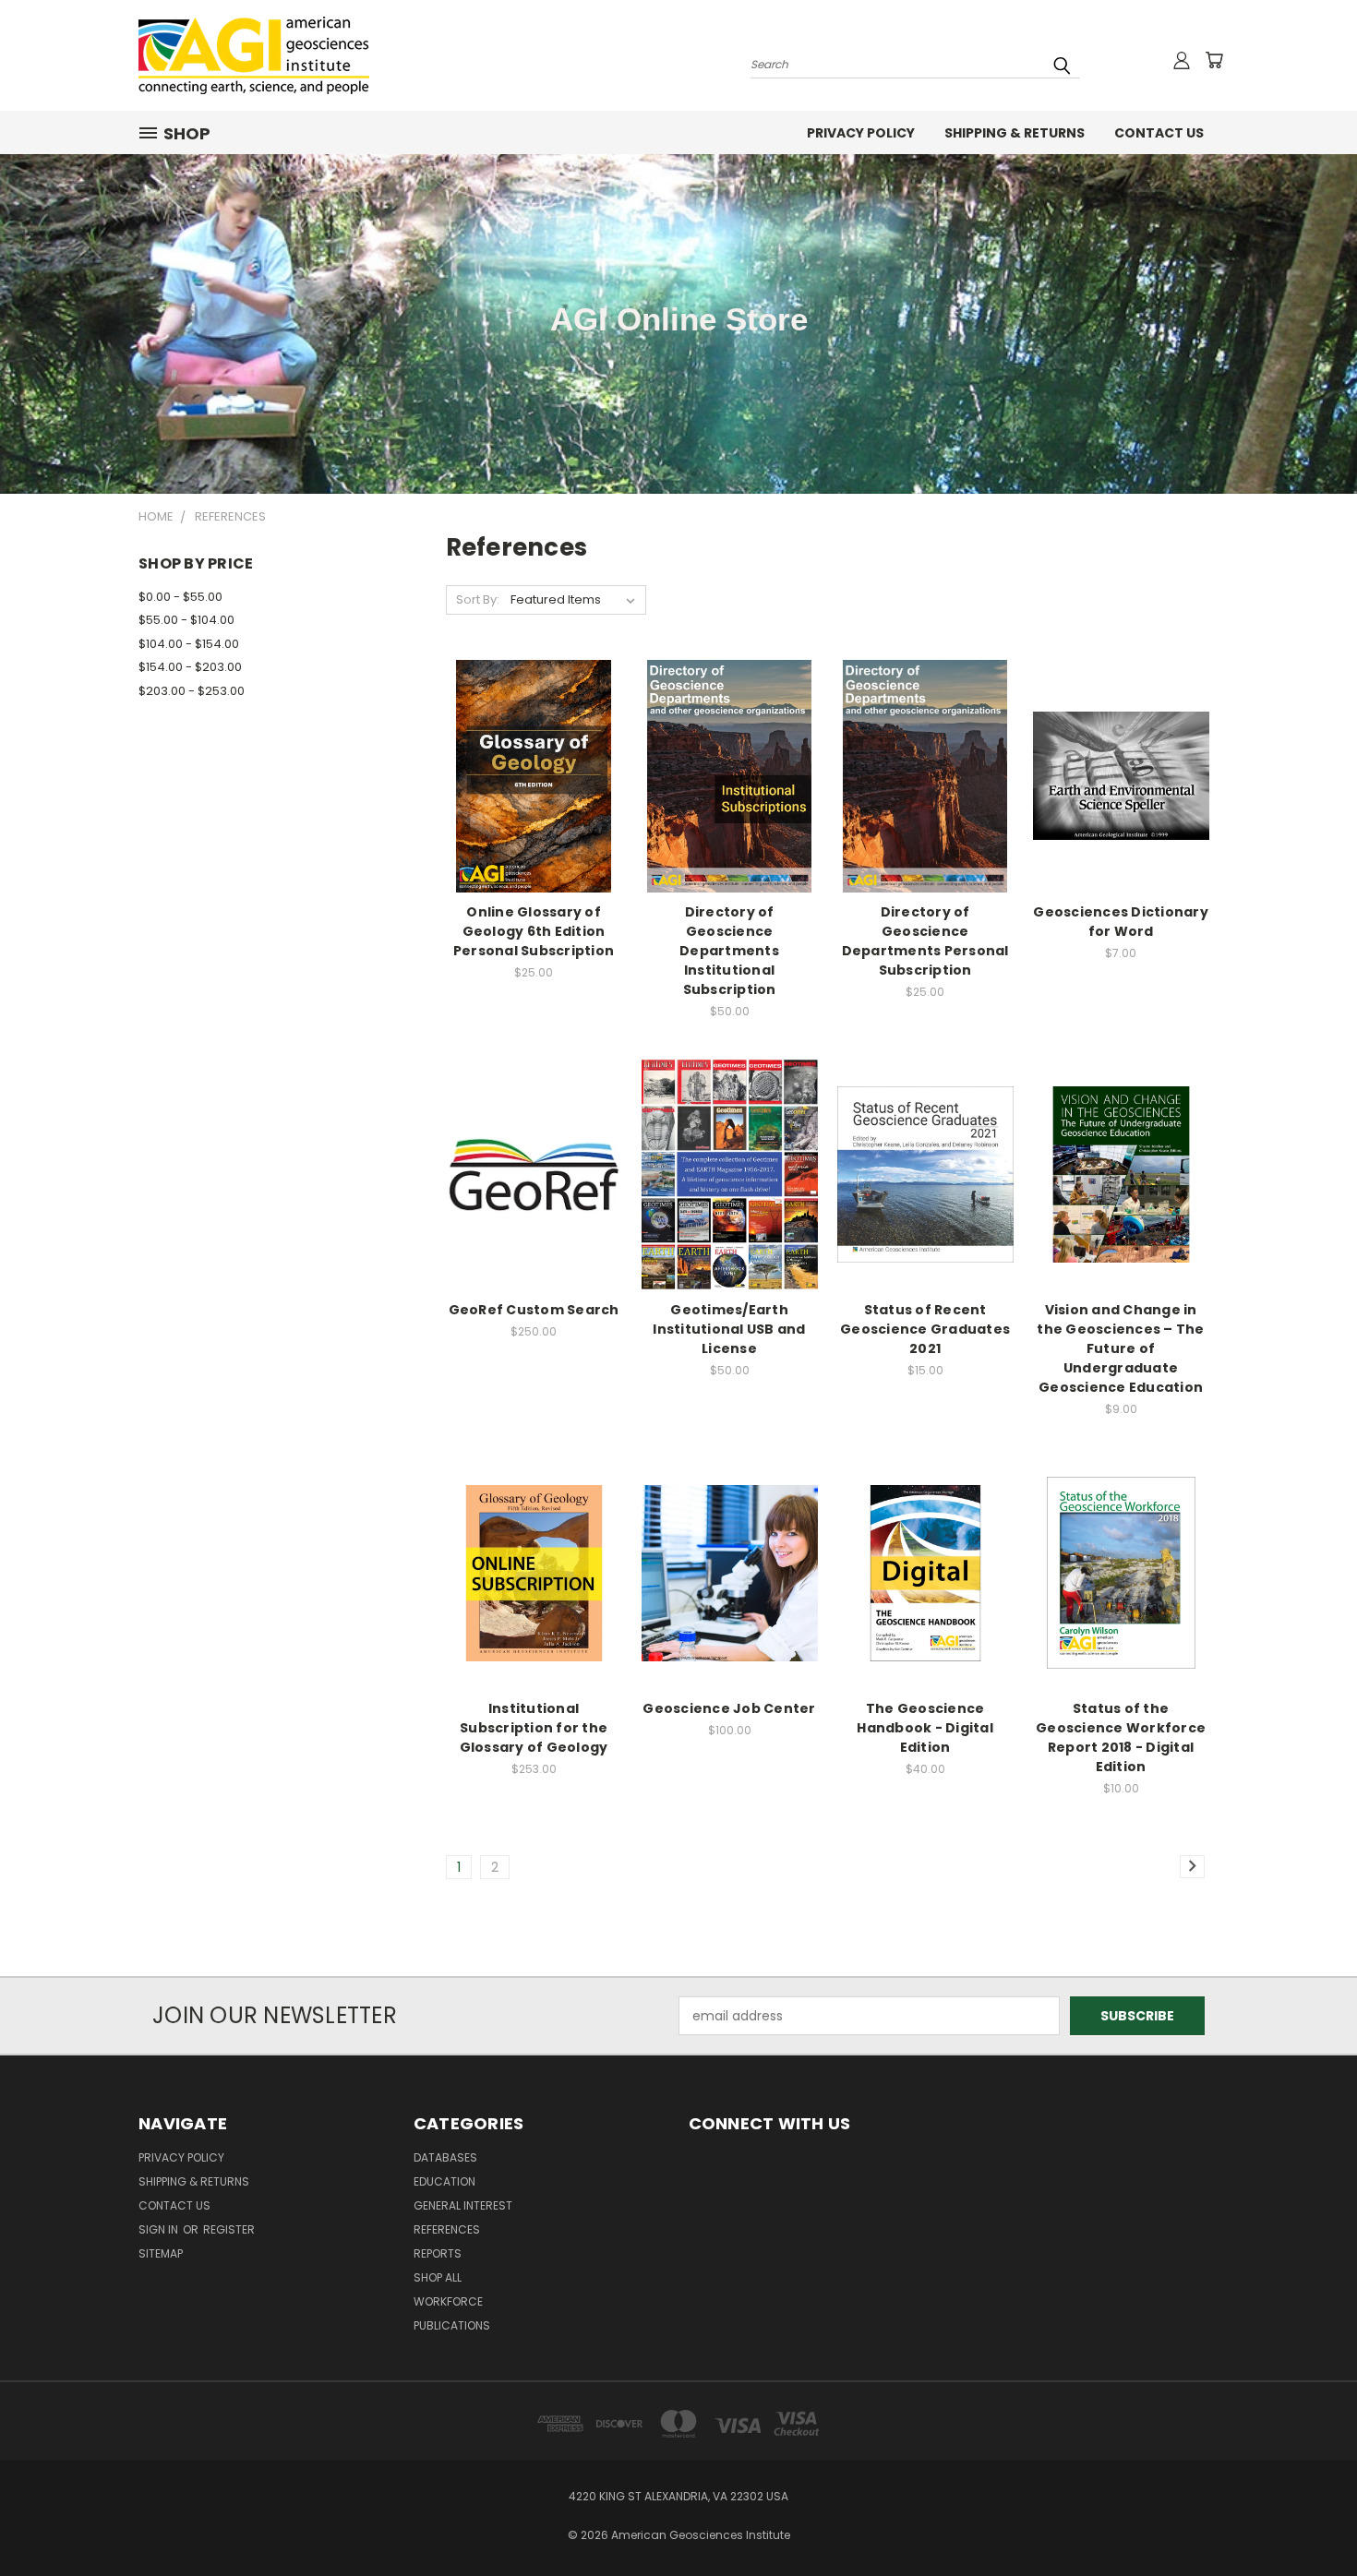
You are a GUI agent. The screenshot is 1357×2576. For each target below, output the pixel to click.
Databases (445, 2157)
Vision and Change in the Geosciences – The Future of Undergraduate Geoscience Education (1120, 1348)
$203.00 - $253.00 (192, 691)
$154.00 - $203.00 (190, 667)
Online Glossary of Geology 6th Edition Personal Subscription (534, 931)
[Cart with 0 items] (1214, 60)
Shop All (438, 2277)
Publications (452, 2325)
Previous (1309, 2518)
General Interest (463, 2205)
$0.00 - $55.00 (180, 597)
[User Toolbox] (1182, 60)
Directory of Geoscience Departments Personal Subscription (925, 941)
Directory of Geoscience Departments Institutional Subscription (729, 951)
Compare (528, 757)
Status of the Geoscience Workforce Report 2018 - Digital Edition (1121, 1737)
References (447, 2229)
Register (229, 2229)
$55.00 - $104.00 (186, 620)
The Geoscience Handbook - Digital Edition (925, 1728)
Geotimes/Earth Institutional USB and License (729, 1329)
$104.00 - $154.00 (189, 644)
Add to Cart (534, 791)
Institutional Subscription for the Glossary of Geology (534, 1728)
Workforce (448, 2301)
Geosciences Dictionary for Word (1121, 922)
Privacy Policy (861, 133)
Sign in (160, 2229)
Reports (438, 2253)
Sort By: (478, 599)
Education (444, 2181)
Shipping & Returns (1015, 133)
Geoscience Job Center (729, 1708)
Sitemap (161, 2253)
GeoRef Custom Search (534, 1310)
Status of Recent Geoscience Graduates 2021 (925, 1329)
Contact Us (1159, 133)
